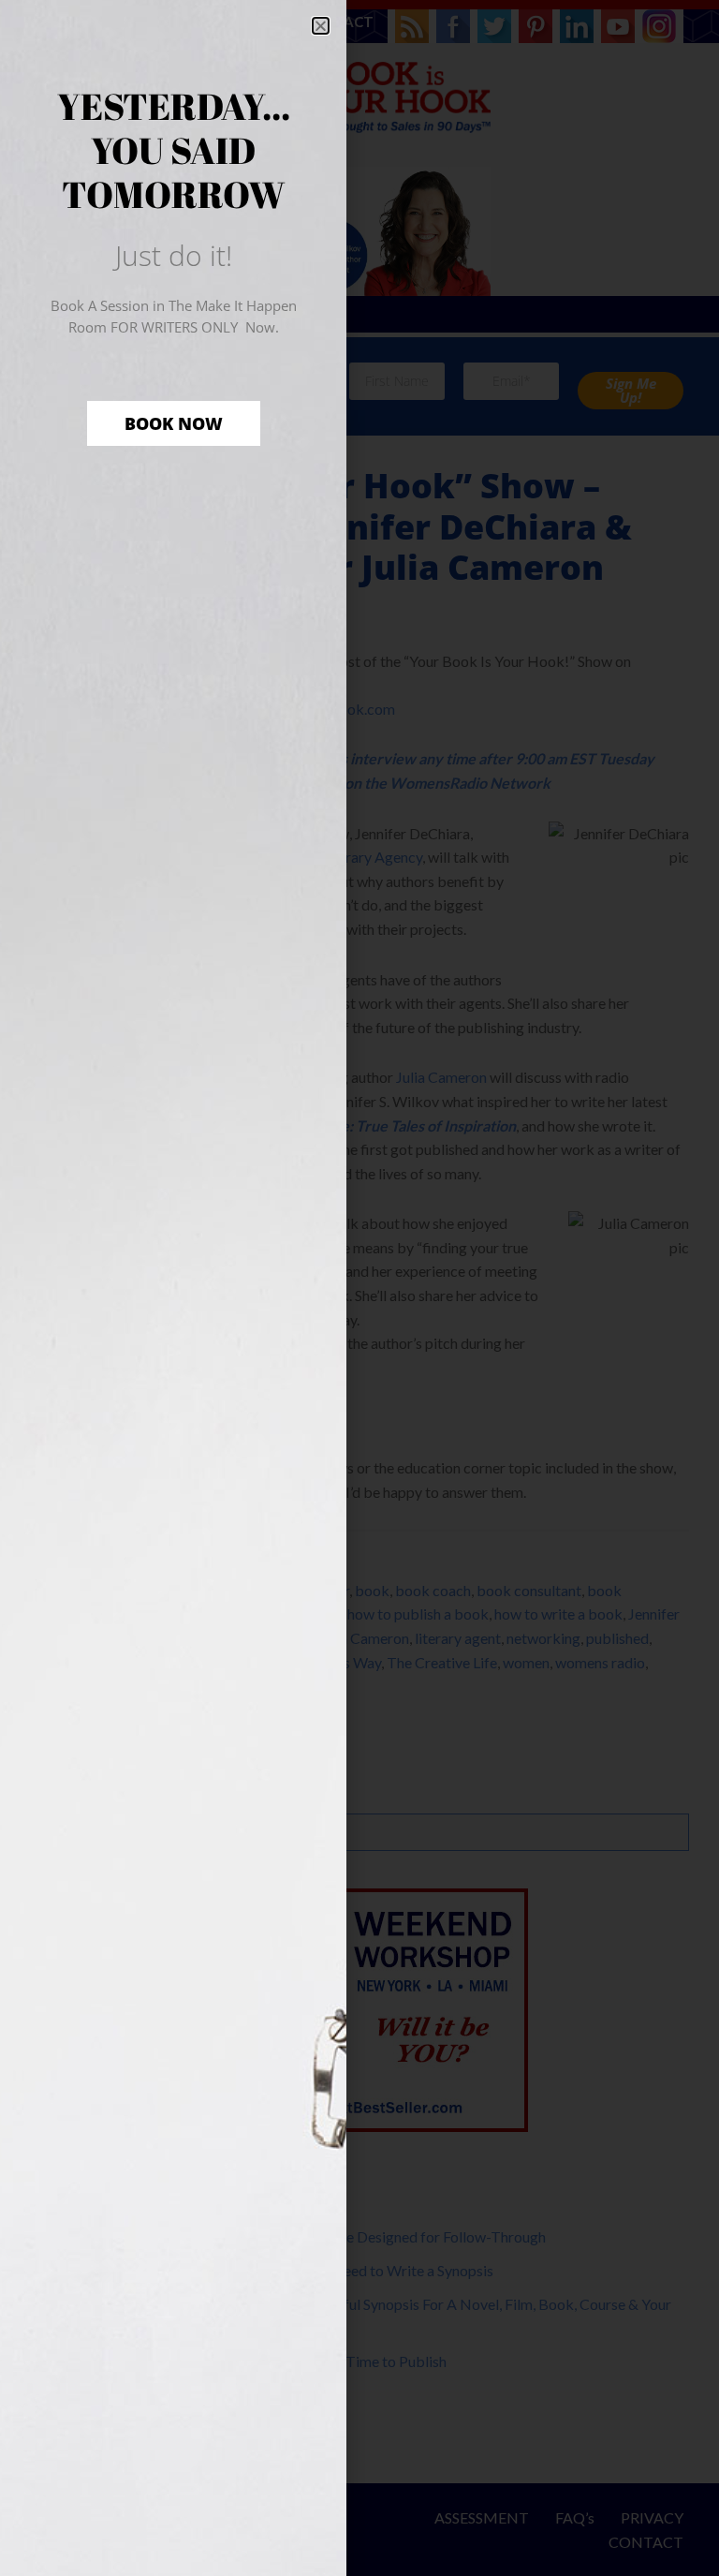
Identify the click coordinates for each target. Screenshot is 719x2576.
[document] (359, 1288)
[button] (321, 26)
